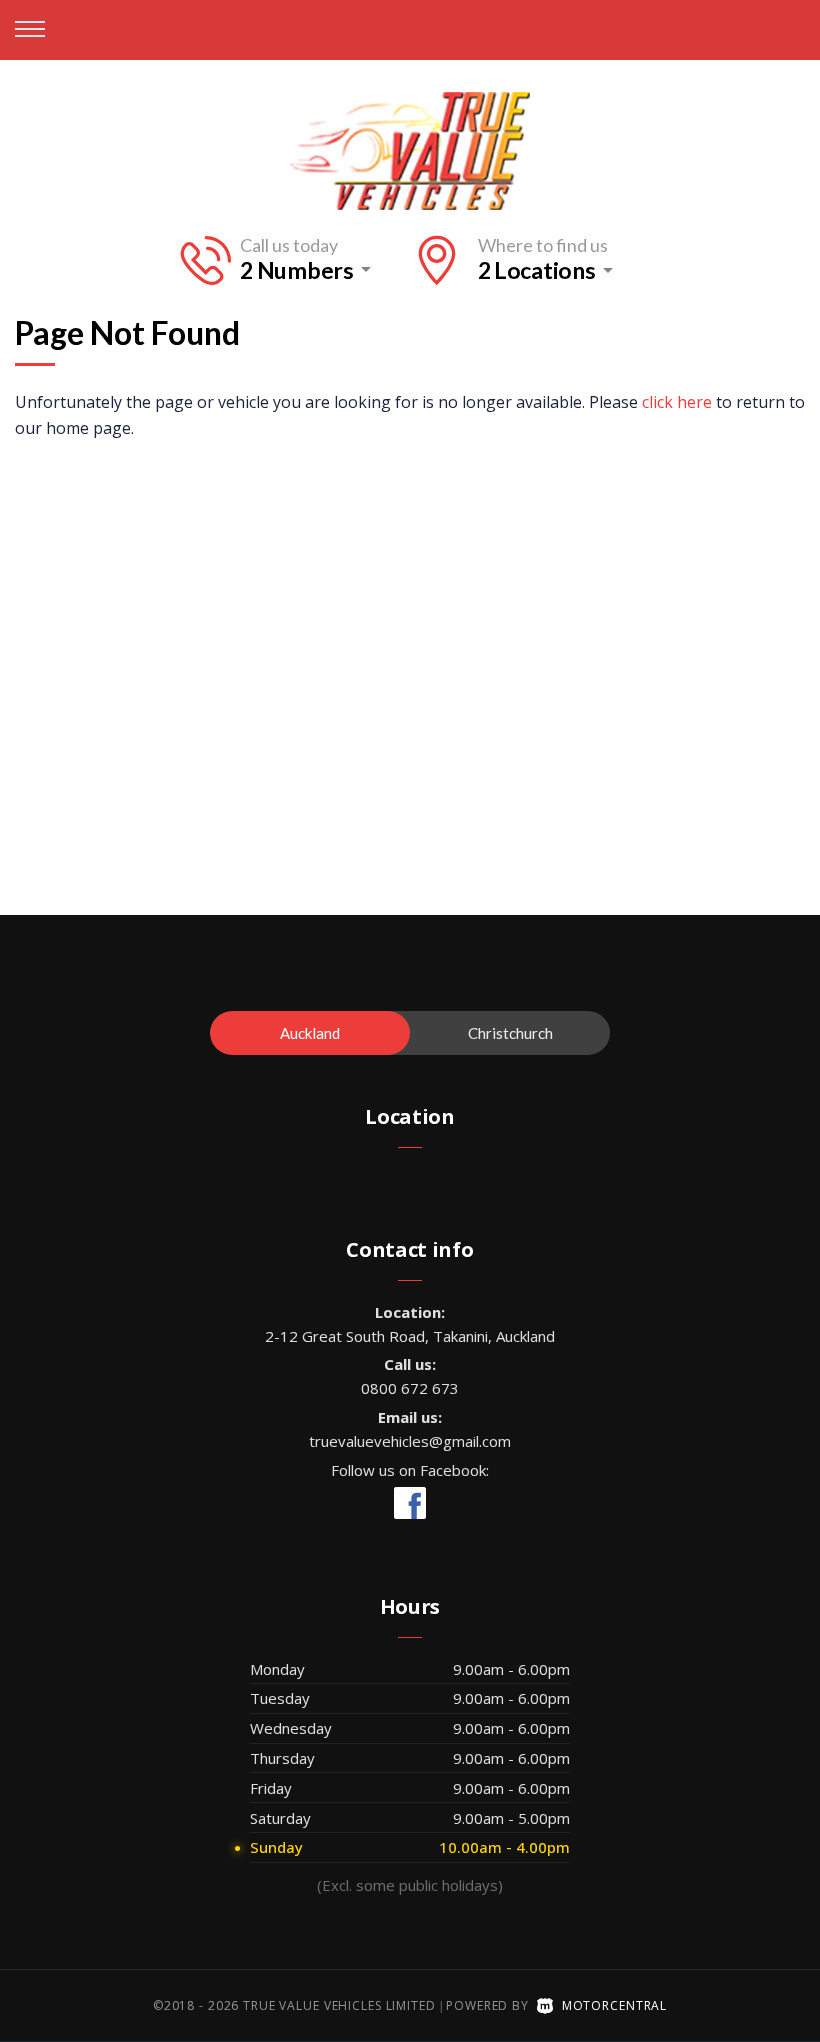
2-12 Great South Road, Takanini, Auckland (410, 1336)
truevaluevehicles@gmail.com (410, 1441)
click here (677, 402)
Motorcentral (614, 2005)
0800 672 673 (410, 1388)
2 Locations (537, 270)
